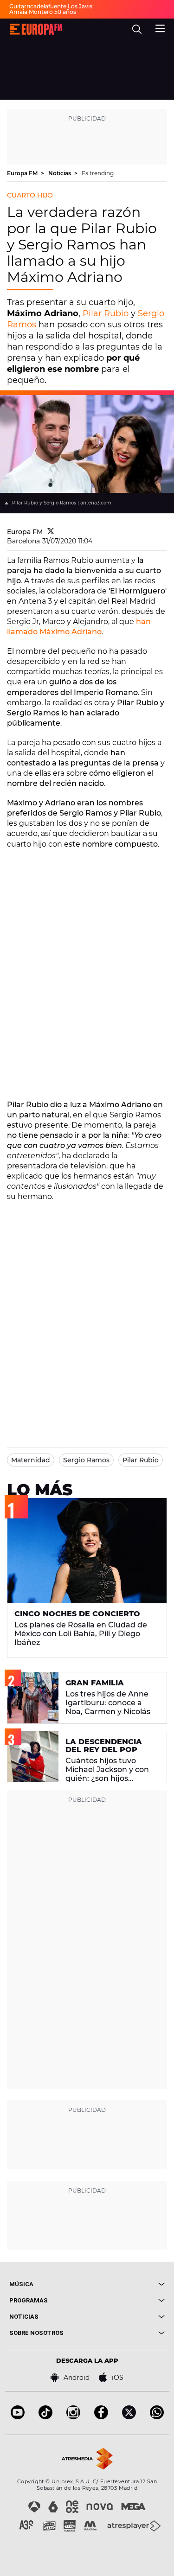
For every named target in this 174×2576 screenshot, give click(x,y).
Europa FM (23, 173)
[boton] (126, 2284)
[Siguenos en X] (129, 2417)
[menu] (160, 27)
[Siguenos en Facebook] (101, 2417)
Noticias (60, 173)
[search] (137, 29)
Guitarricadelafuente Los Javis (51, 6)
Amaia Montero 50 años (43, 12)
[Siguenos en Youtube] (18, 2417)
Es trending (98, 173)
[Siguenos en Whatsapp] (157, 2417)
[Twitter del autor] (51, 532)
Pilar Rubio (106, 313)
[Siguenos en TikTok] (45, 2417)
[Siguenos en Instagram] (73, 2417)
